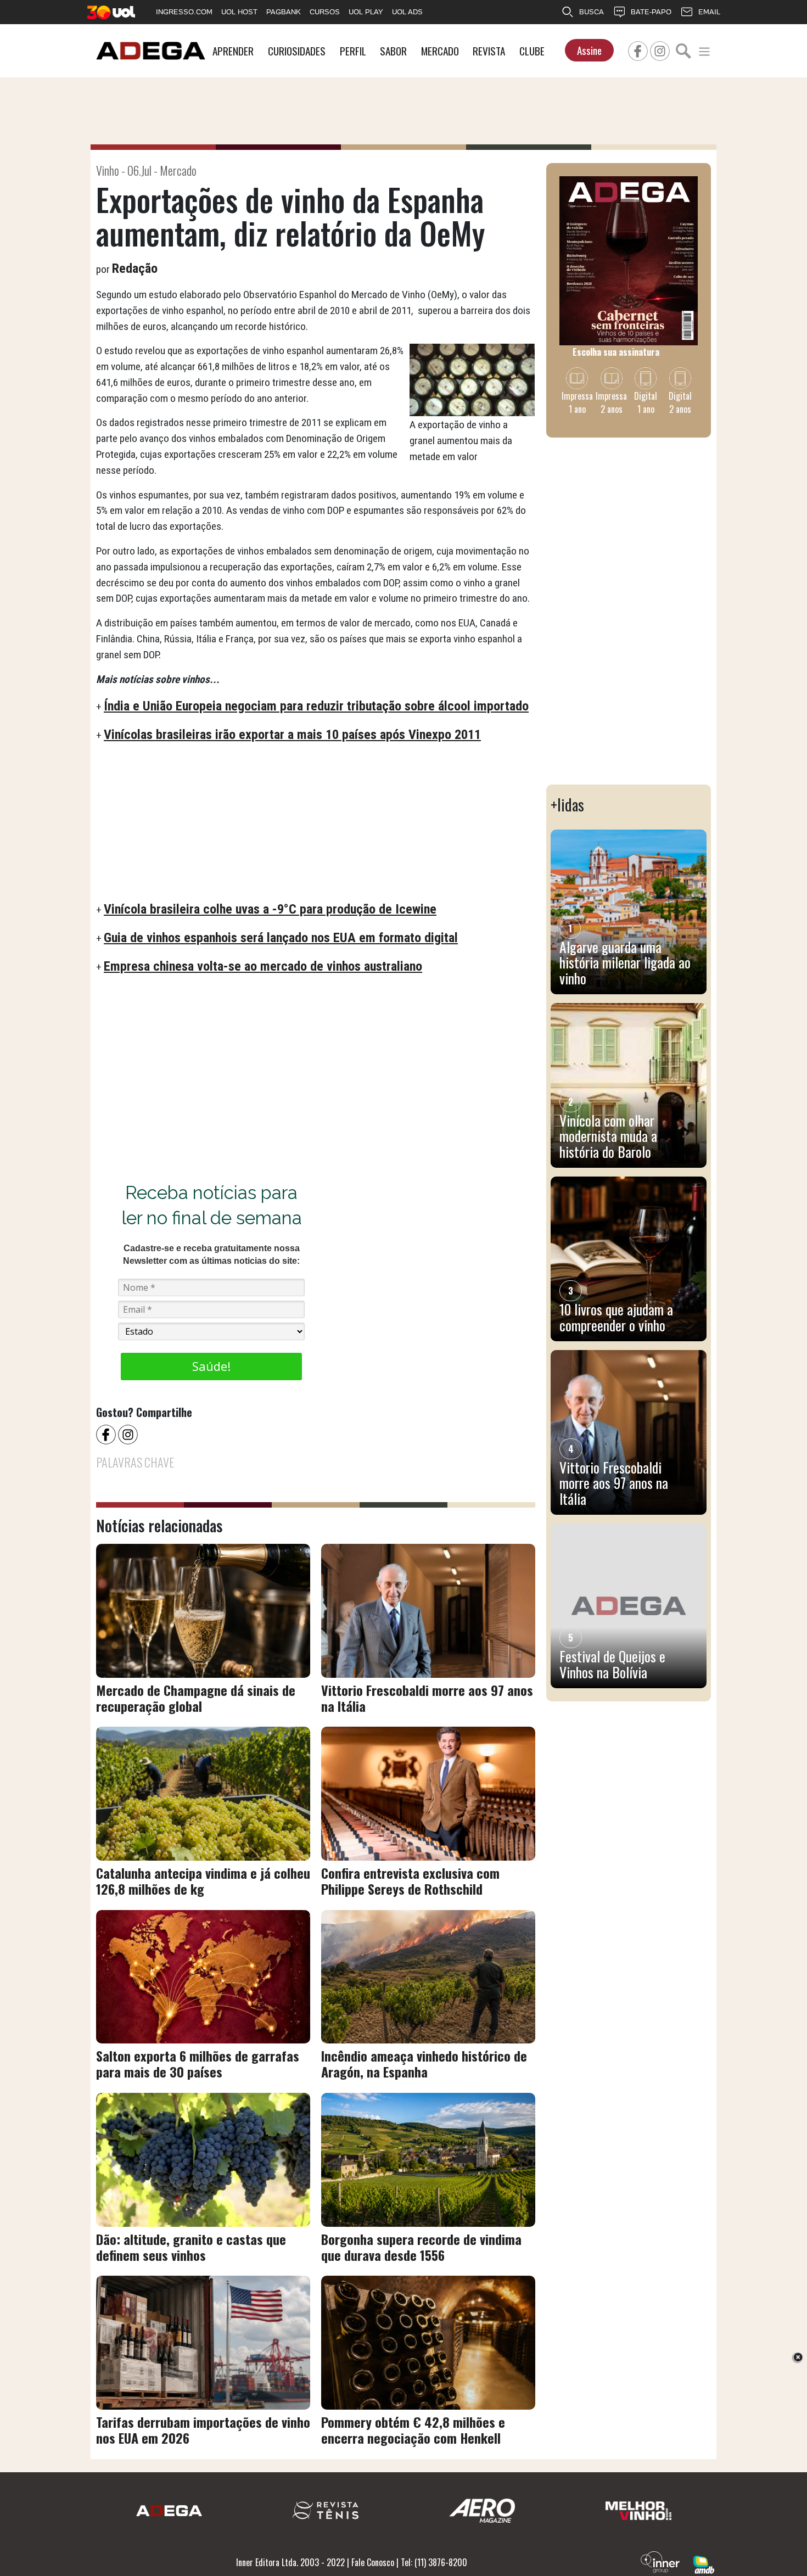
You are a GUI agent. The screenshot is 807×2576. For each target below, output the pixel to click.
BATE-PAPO (651, 12)
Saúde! (211, 1366)
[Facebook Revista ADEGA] (638, 49)
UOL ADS (407, 12)
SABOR (393, 51)
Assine (589, 50)
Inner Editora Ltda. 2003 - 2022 (290, 2562)
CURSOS (325, 12)
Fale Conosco (373, 2562)
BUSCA (592, 12)
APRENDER (233, 51)
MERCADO (440, 51)
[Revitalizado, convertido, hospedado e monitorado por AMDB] (704, 2563)
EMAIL (709, 12)
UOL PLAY (366, 12)
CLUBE (532, 51)
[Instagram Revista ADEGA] (660, 49)
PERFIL (353, 51)
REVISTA (489, 51)
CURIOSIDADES (297, 51)
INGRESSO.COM (184, 12)
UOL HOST (239, 12)
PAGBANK (284, 12)
